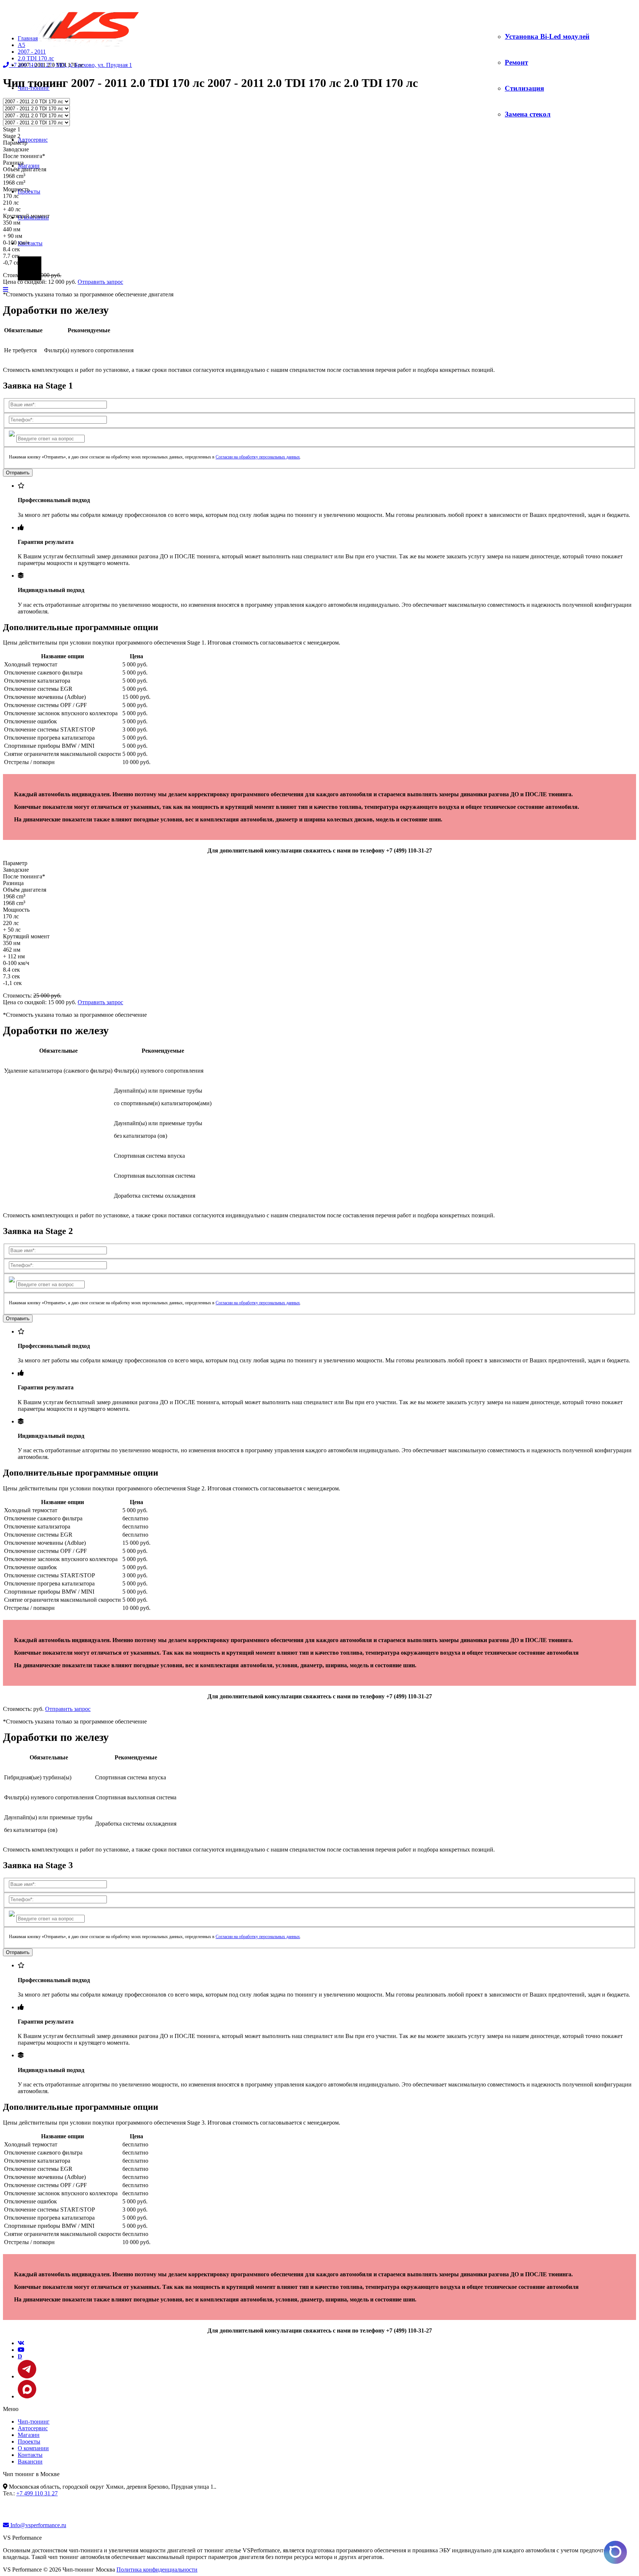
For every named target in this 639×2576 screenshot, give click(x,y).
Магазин (29, 166)
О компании (33, 2448)
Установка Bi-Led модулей (547, 36)
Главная (28, 38)
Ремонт (516, 62)
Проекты (29, 2442)
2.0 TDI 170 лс (36, 58)
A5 (21, 45)
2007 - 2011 (32, 52)
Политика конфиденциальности (157, 2570)
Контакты (30, 243)
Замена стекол (528, 114)
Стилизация (524, 88)
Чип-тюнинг (34, 2422)
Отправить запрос (100, 282)
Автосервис (33, 140)
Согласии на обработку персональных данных (258, 457)
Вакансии (30, 2461)
